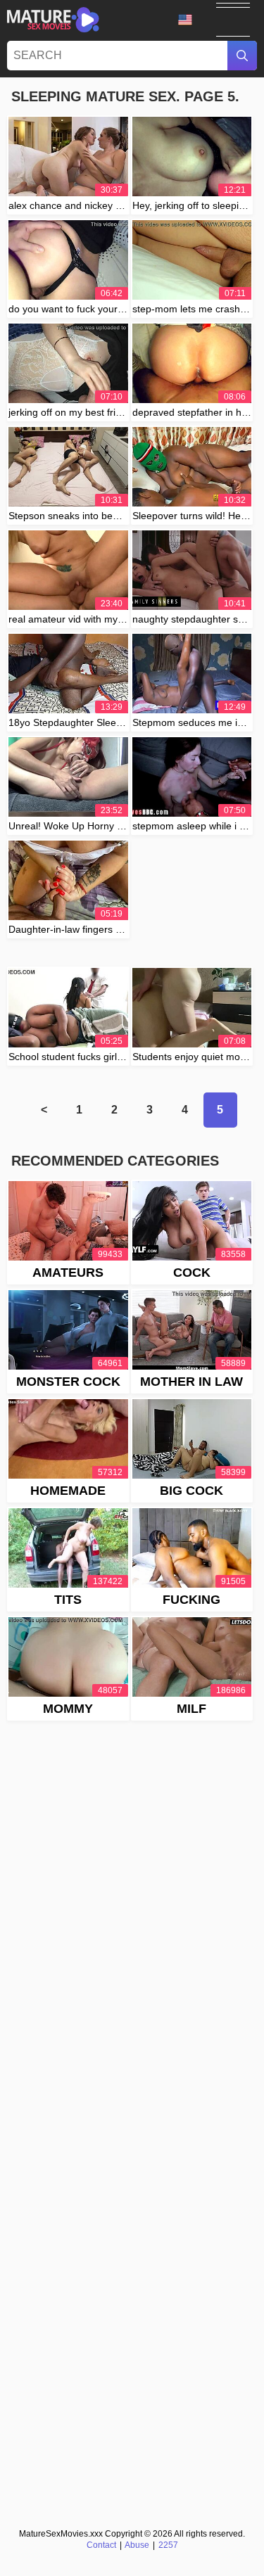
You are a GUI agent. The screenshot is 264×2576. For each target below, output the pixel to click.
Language (190, 20)
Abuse (137, 2545)
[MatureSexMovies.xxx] (53, 20)
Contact (101, 2545)
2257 (168, 2545)
